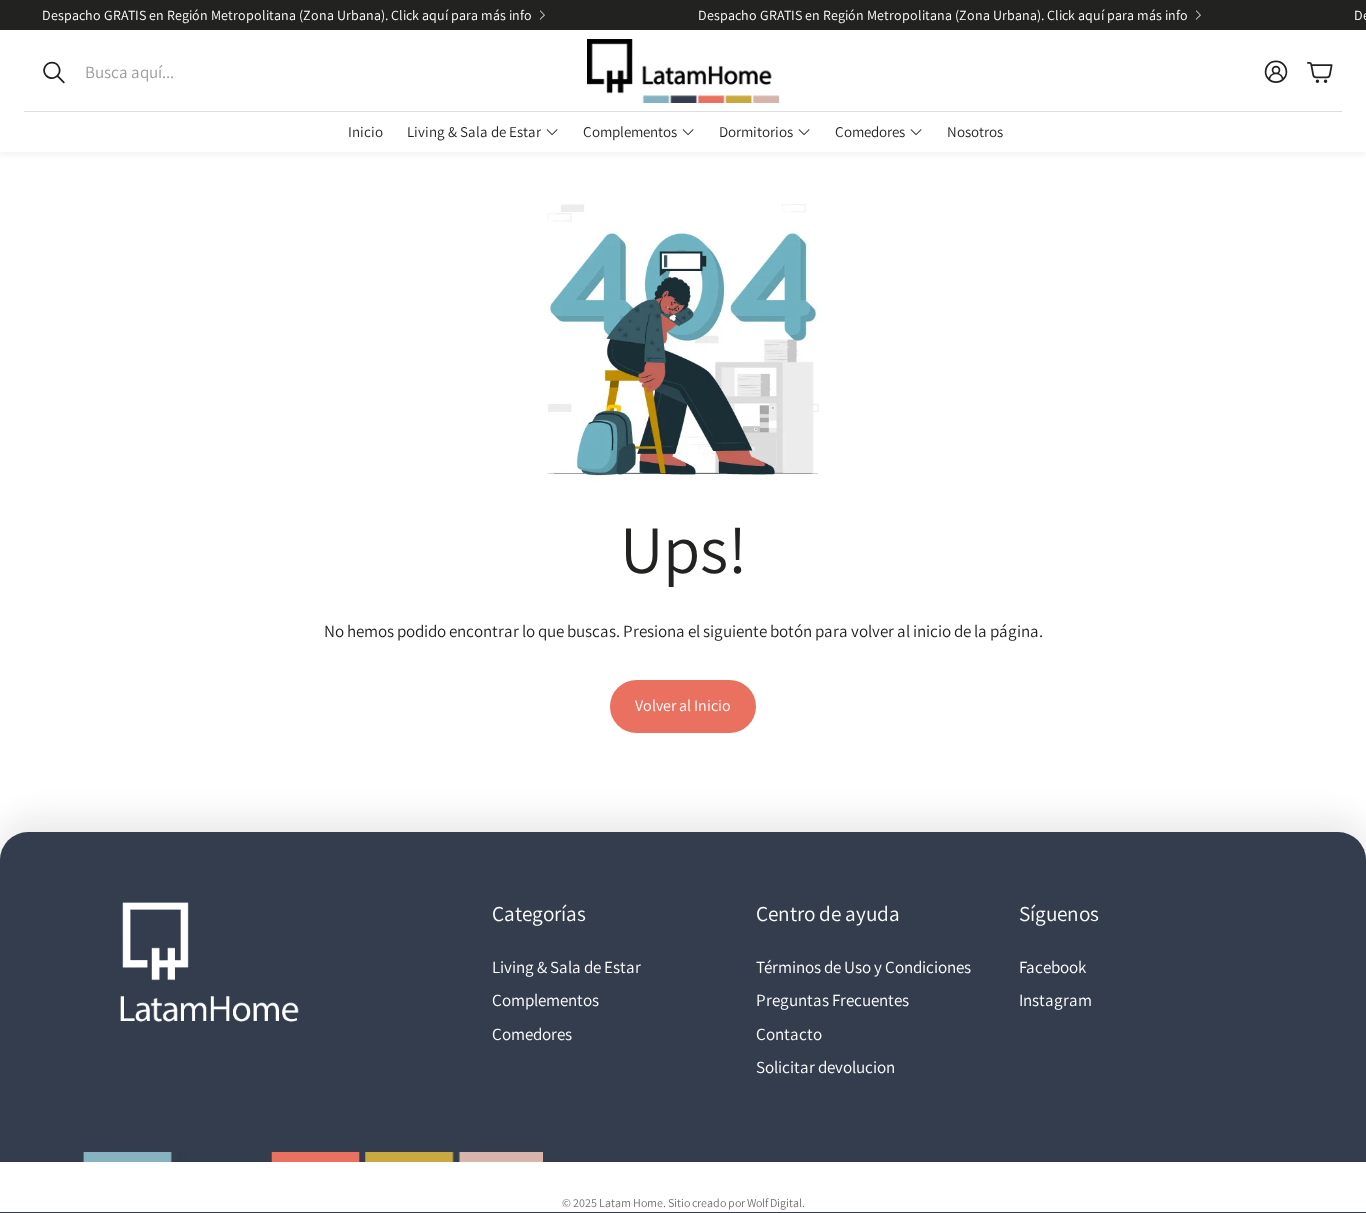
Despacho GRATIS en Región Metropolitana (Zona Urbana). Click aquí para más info (287, 15)
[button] (158, 72)
